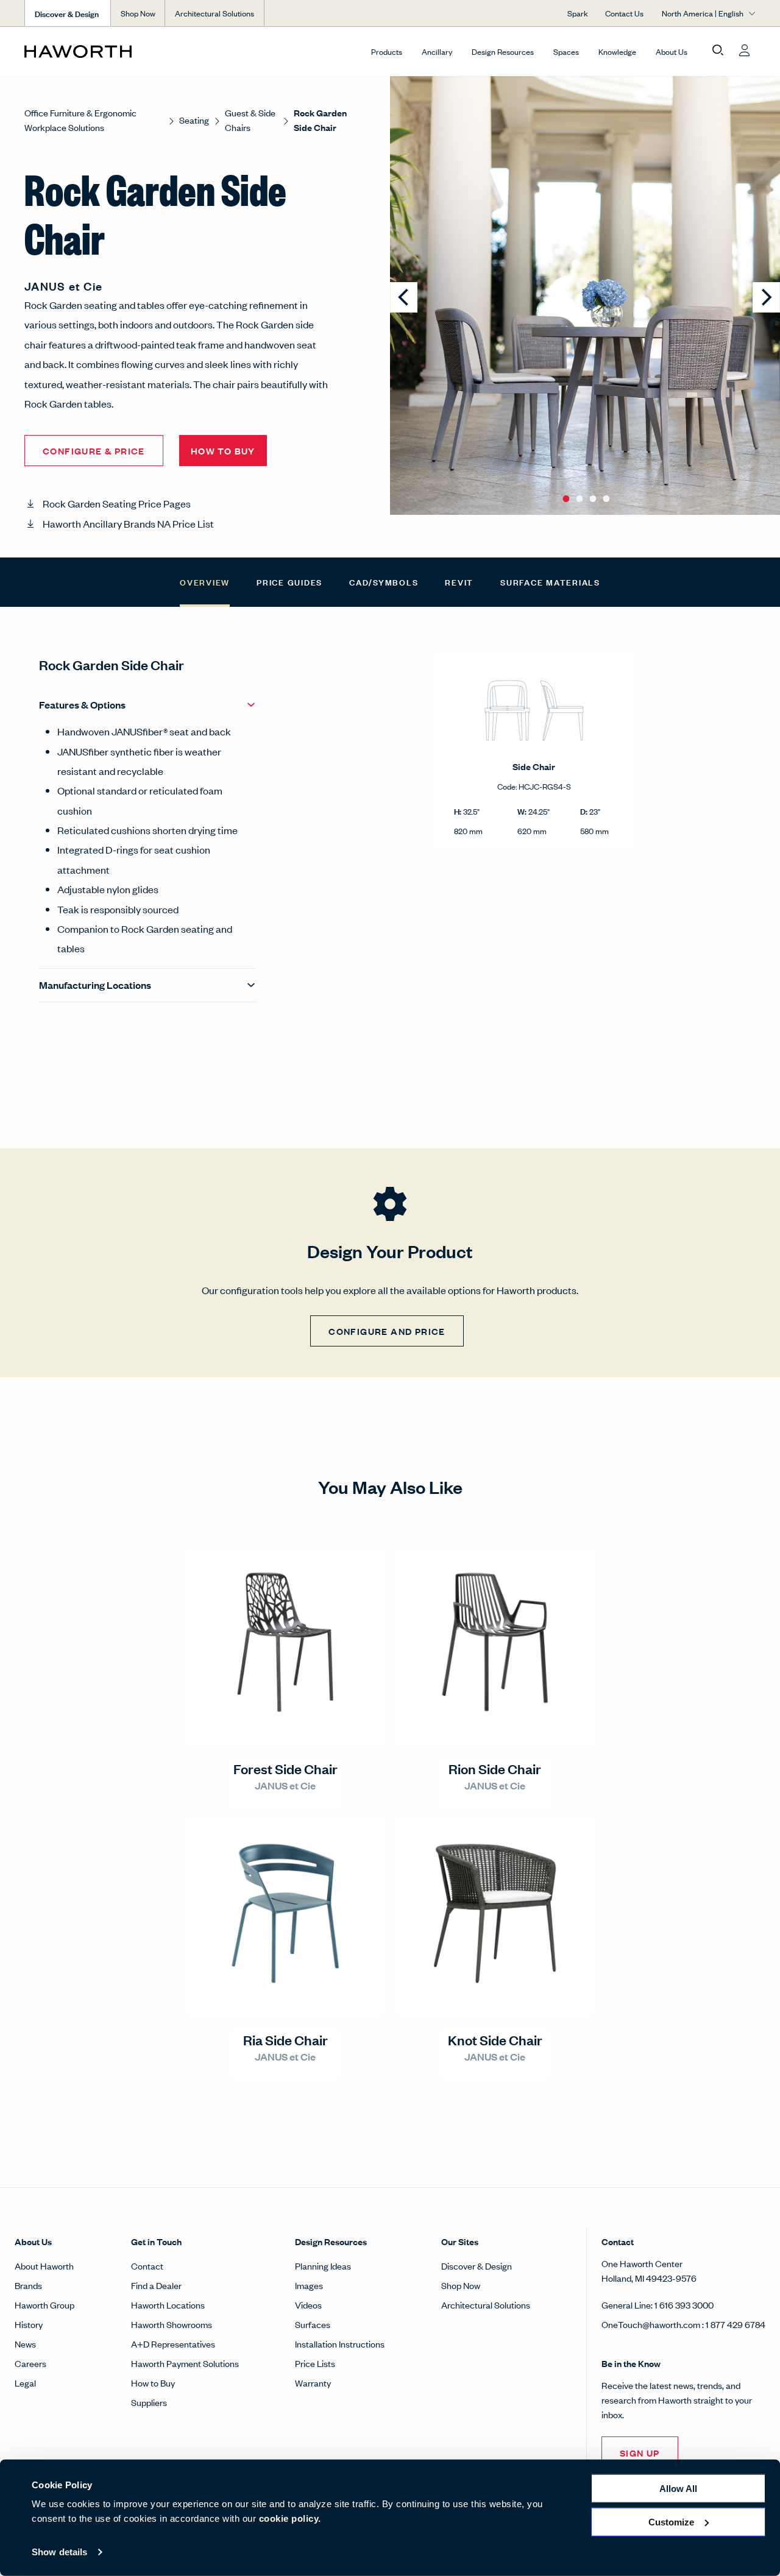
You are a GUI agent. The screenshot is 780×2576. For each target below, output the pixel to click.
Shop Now (138, 13)
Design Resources (503, 51)
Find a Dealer (156, 2285)
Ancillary (437, 51)
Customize (671, 2521)
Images (309, 2285)
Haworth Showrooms (172, 2324)
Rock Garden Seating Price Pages (117, 503)
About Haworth (44, 2266)
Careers (30, 2363)
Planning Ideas (323, 2266)
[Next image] (766, 297)
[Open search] (718, 51)
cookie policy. (290, 2518)
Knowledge (617, 51)
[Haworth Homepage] (97, 51)
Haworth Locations (168, 2305)
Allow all (678, 2489)
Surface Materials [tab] (550, 582)
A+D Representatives (173, 2344)
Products (387, 51)
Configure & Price (94, 451)
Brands (28, 2285)
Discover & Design (477, 2266)
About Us (672, 51)
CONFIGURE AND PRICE (387, 1331)
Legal (25, 2383)
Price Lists (315, 2363)
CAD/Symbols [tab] (384, 582)
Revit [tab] (459, 582)
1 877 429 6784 (736, 2324)
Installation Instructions (340, 2344)
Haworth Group (44, 2305)
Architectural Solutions (214, 13)
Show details (59, 2552)
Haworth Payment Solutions (185, 2363)
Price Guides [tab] (289, 582)
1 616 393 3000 (684, 2305)
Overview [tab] (205, 582)
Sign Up (640, 2453)
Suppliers (149, 2402)
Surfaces (313, 2324)
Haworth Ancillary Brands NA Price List (128, 523)
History (29, 2324)
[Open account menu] (745, 51)
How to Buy (153, 2383)
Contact (147, 2266)
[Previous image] (404, 297)
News (25, 2344)
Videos (308, 2305)
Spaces (566, 51)
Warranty (313, 2383)
